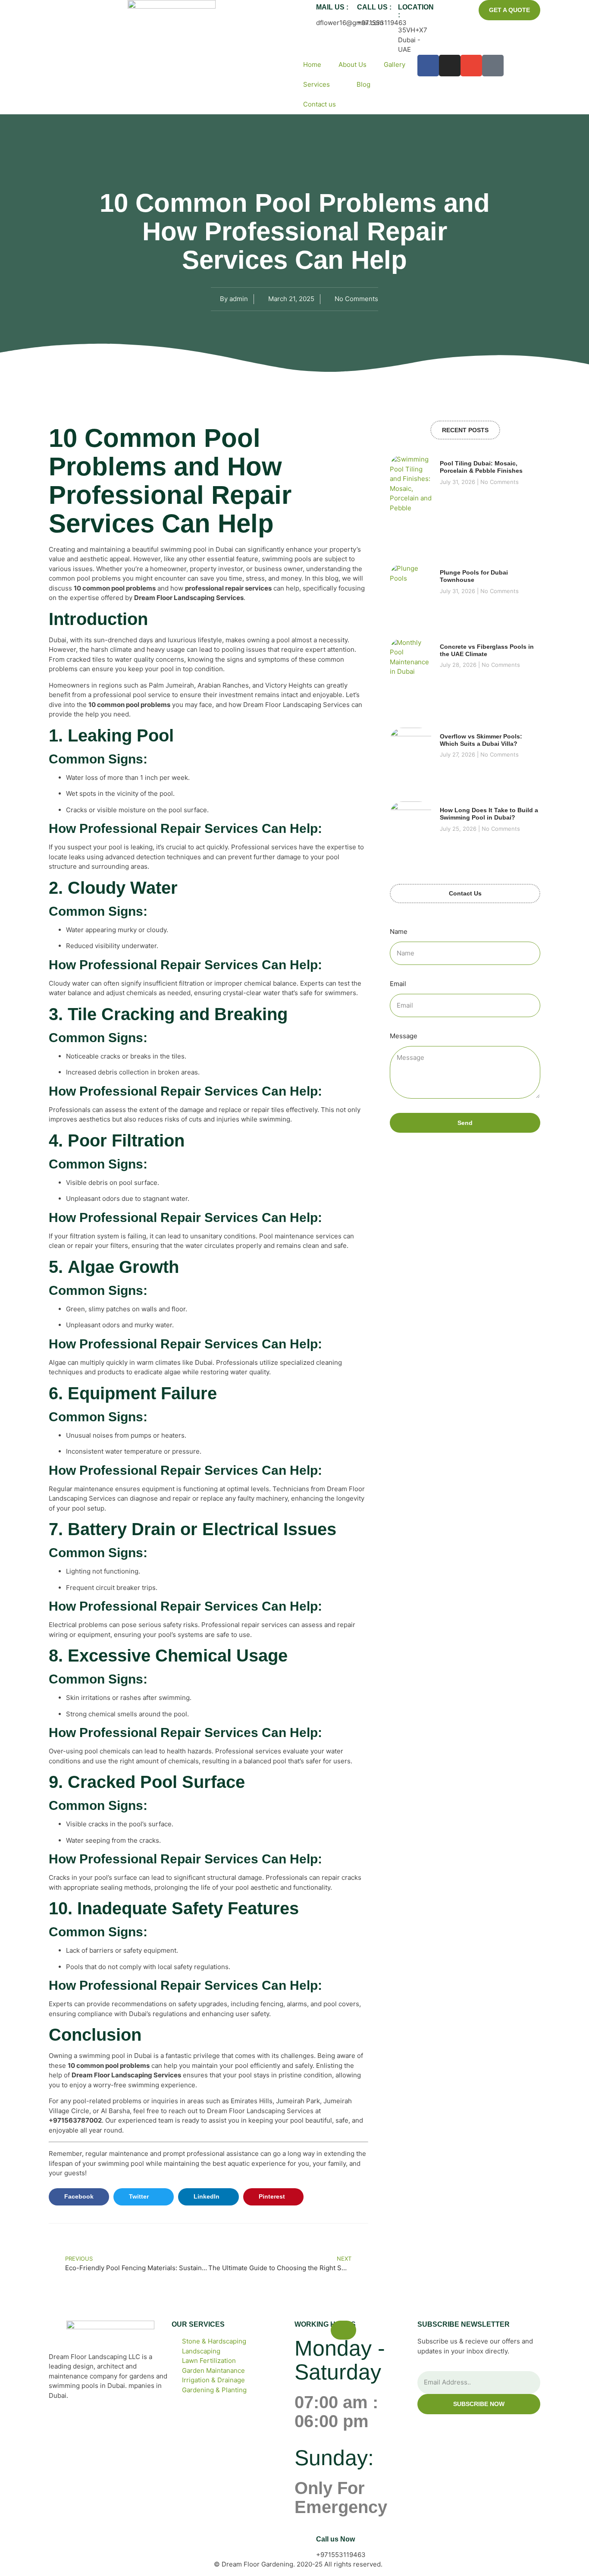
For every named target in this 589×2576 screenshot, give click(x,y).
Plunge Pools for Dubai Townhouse (474, 576)
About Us (352, 64)
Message (404, 1036)
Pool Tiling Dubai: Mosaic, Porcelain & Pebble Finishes (481, 467)
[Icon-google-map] (493, 66)
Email (398, 984)
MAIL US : (332, 7)
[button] (79, 2197)
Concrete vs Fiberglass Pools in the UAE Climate (487, 650)
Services (316, 84)
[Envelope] (471, 66)
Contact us (320, 104)
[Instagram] (450, 66)
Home (312, 64)
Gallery (395, 64)
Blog (363, 84)
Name (399, 931)
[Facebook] (428, 66)
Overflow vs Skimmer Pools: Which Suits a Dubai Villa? (481, 740)
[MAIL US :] (305, 11)
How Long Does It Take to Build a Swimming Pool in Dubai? (489, 814)
